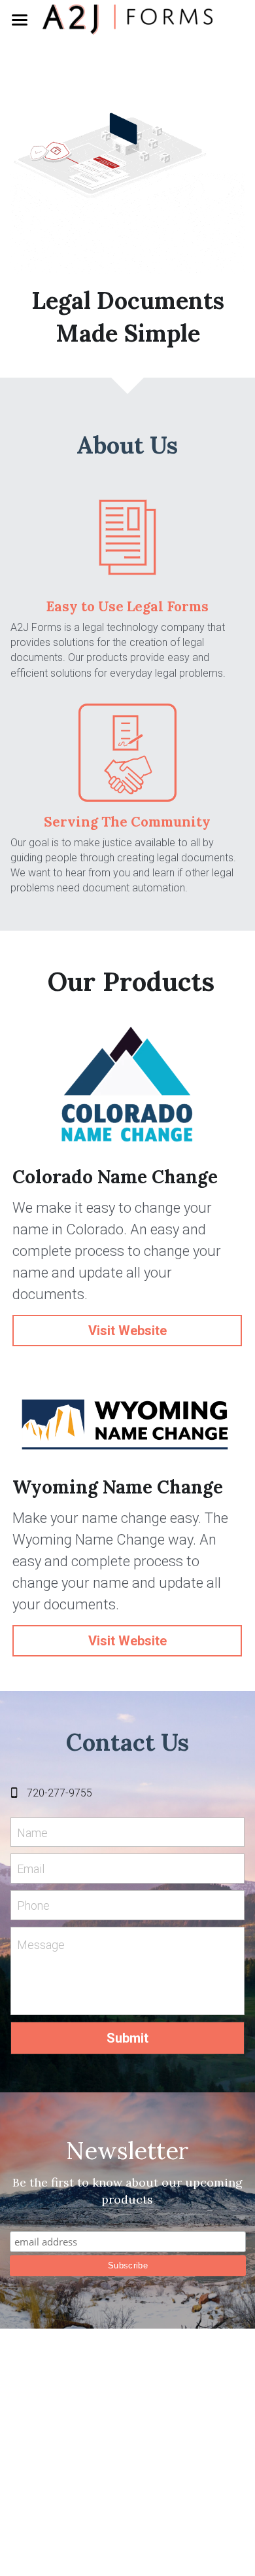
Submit (127, 2038)
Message (41, 1945)
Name (32, 1832)
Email (31, 1869)
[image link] (127, 19)
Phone (33, 1905)
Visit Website (127, 1331)
